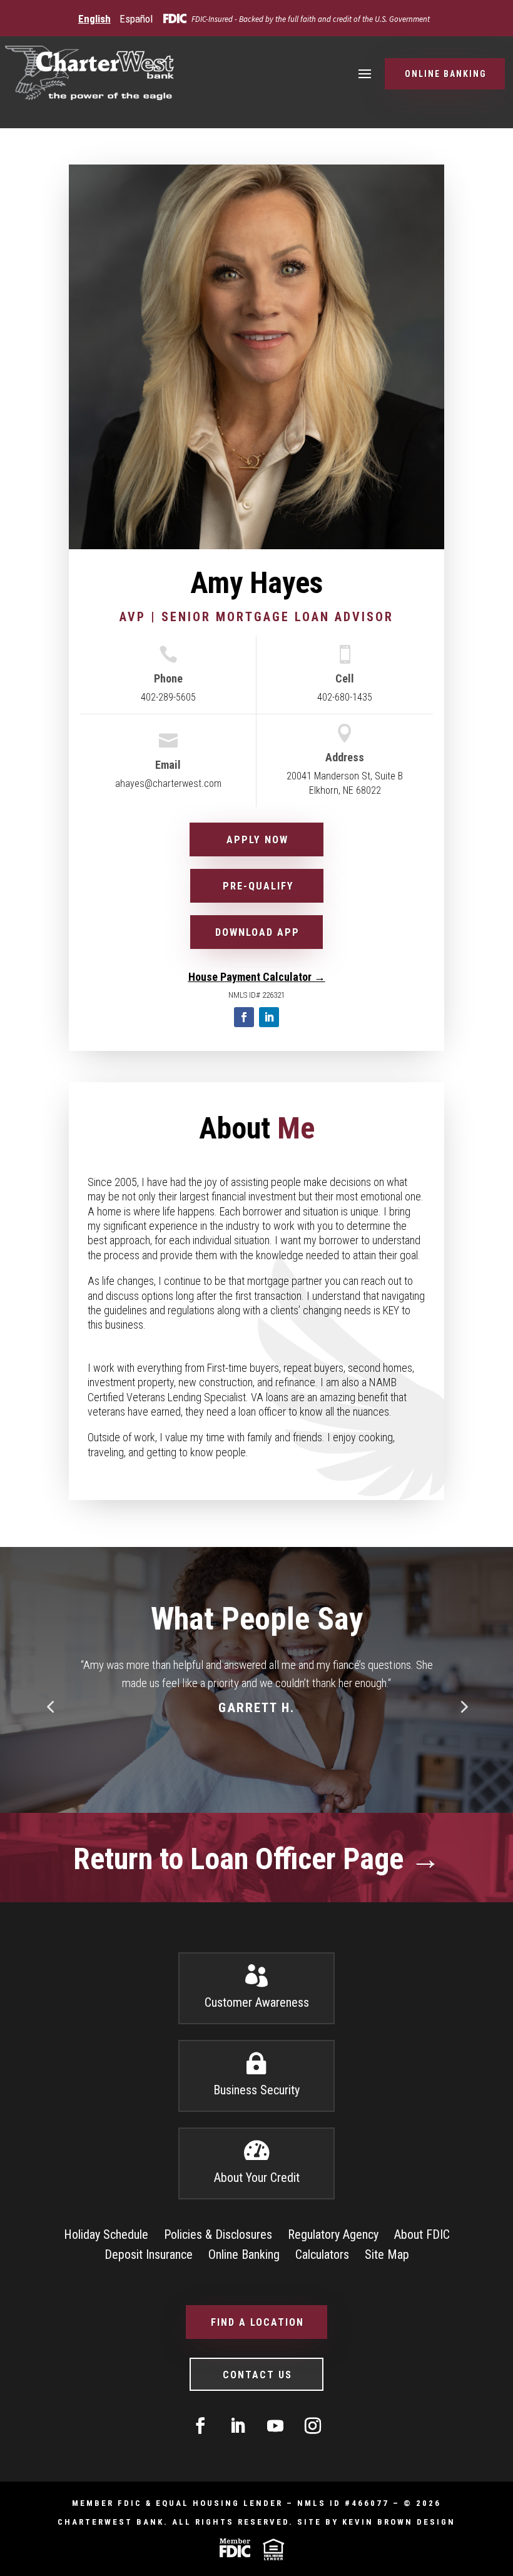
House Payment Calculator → (257, 977)
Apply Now (257, 840)
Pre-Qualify (258, 886)
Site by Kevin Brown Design (376, 2522)
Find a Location (257, 2322)
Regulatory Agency (333, 2234)
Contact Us (257, 2375)
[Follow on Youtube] (275, 2426)
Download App (257, 932)
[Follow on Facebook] (244, 1017)
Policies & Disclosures (218, 2234)
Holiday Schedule (106, 2234)
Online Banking (446, 74)
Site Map (387, 2254)
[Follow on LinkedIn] (269, 1017)
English (94, 19)
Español (136, 19)
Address (345, 757)
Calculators (322, 2254)
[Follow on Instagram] (313, 2426)
